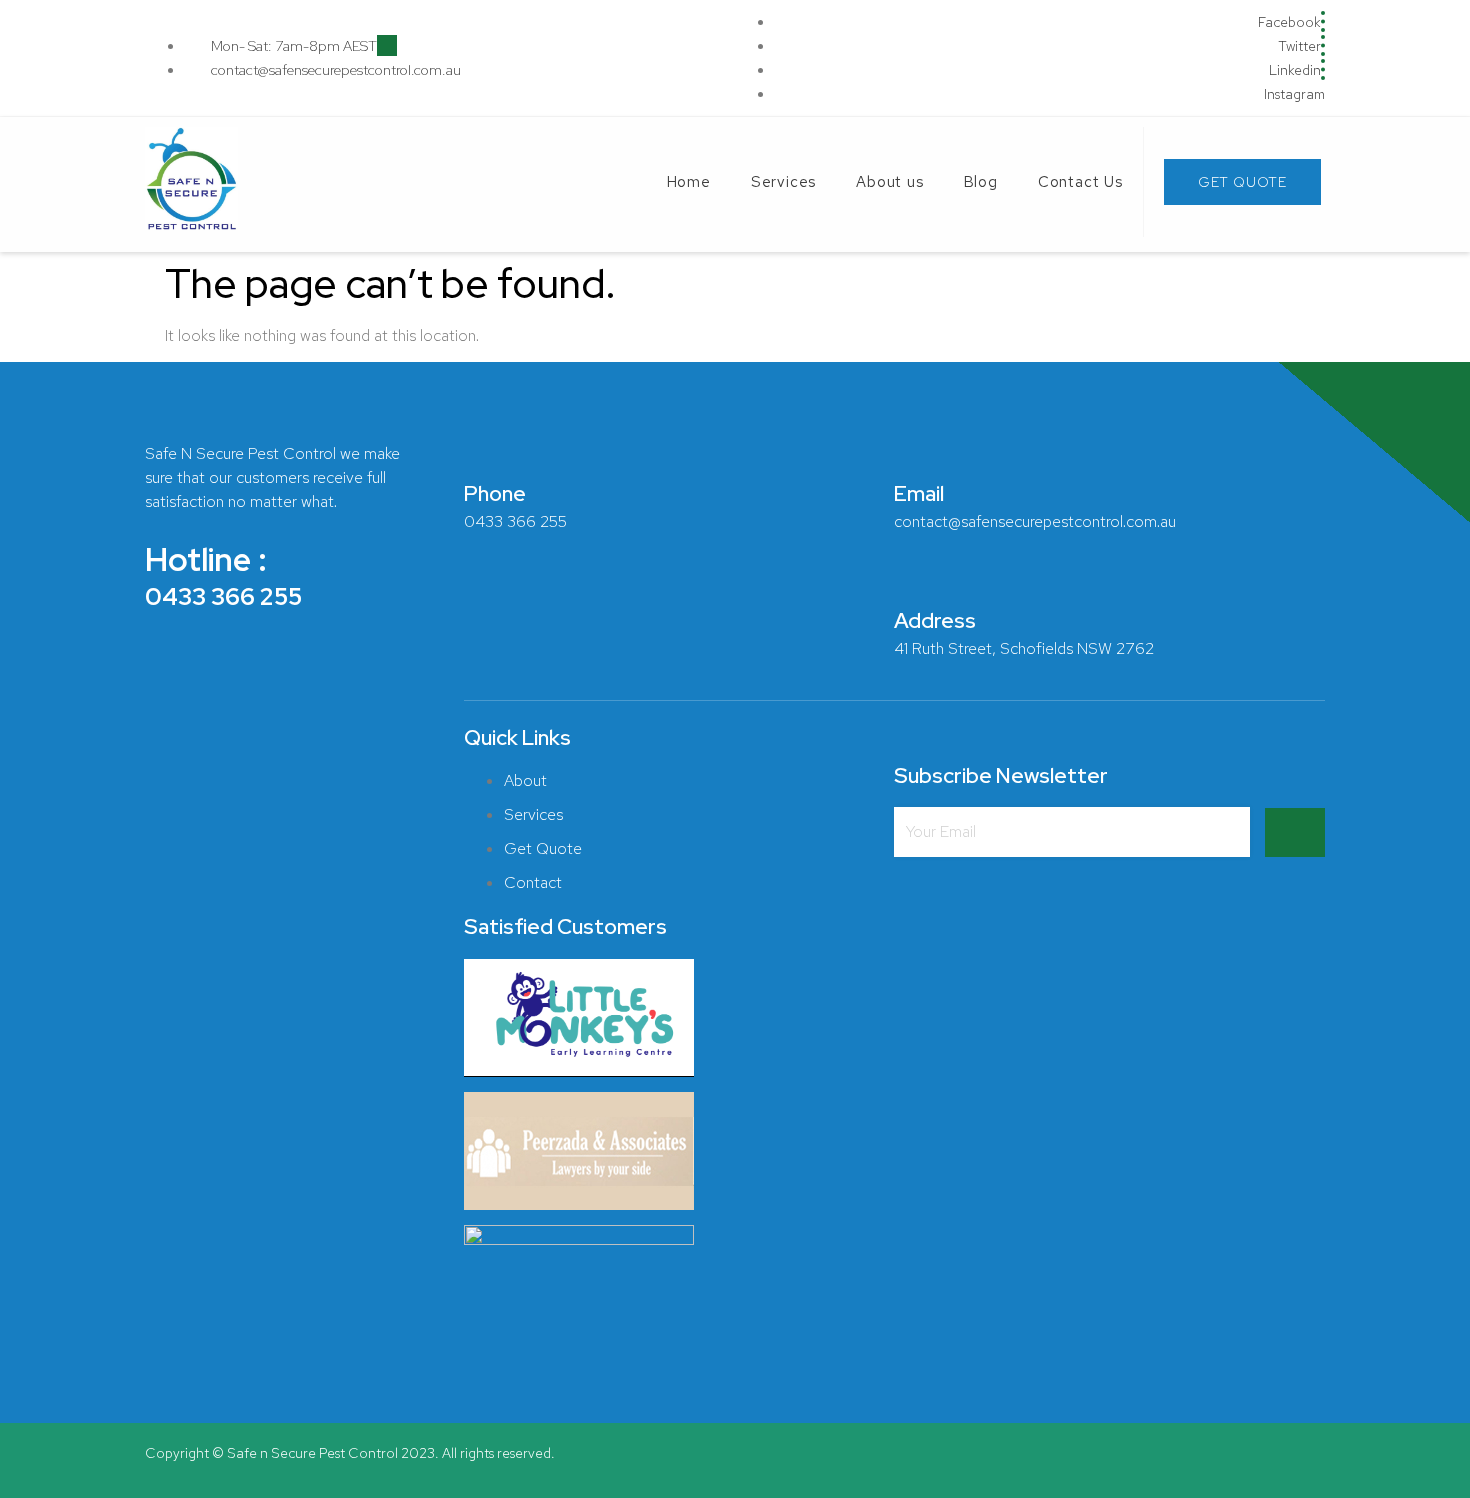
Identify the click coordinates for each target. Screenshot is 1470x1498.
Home (689, 182)
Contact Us (1080, 182)
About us (889, 182)
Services (783, 182)
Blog (981, 182)
